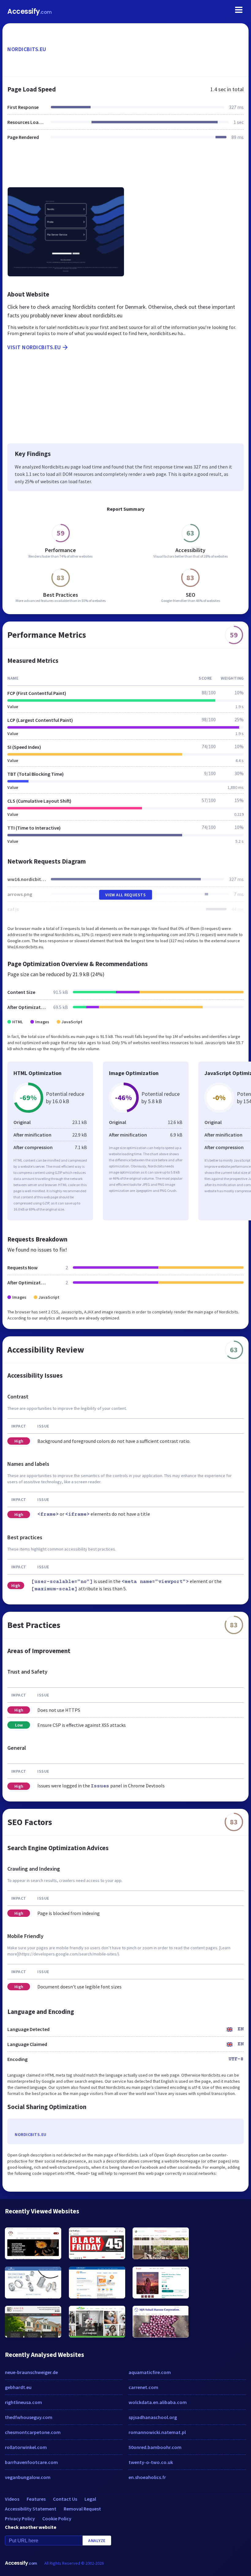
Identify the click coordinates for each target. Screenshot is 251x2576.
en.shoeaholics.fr (147, 2477)
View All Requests (126, 895)
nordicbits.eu (27, 49)
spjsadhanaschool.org (153, 2417)
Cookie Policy (57, 2518)
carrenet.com (143, 2387)
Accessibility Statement (31, 2509)
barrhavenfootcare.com (31, 2462)
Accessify (30, 11)
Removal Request (82, 2509)
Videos (12, 2499)
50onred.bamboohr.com (155, 2447)
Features (36, 2499)
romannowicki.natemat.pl (157, 2432)
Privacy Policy (20, 2518)
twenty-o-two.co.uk (151, 2462)
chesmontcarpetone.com (33, 2432)
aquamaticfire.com (150, 2372)
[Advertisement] (125, 167)
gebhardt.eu (18, 2387)
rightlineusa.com (23, 2402)
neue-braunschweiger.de (31, 2372)
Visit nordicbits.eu (34, 347)
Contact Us (65, 2499)
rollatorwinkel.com (26, 2447)
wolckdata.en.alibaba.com (158, 2402)
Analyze (97, 2541)
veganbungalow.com (28, 2477)
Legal (90, 2499)
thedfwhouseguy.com (29, 2417)
